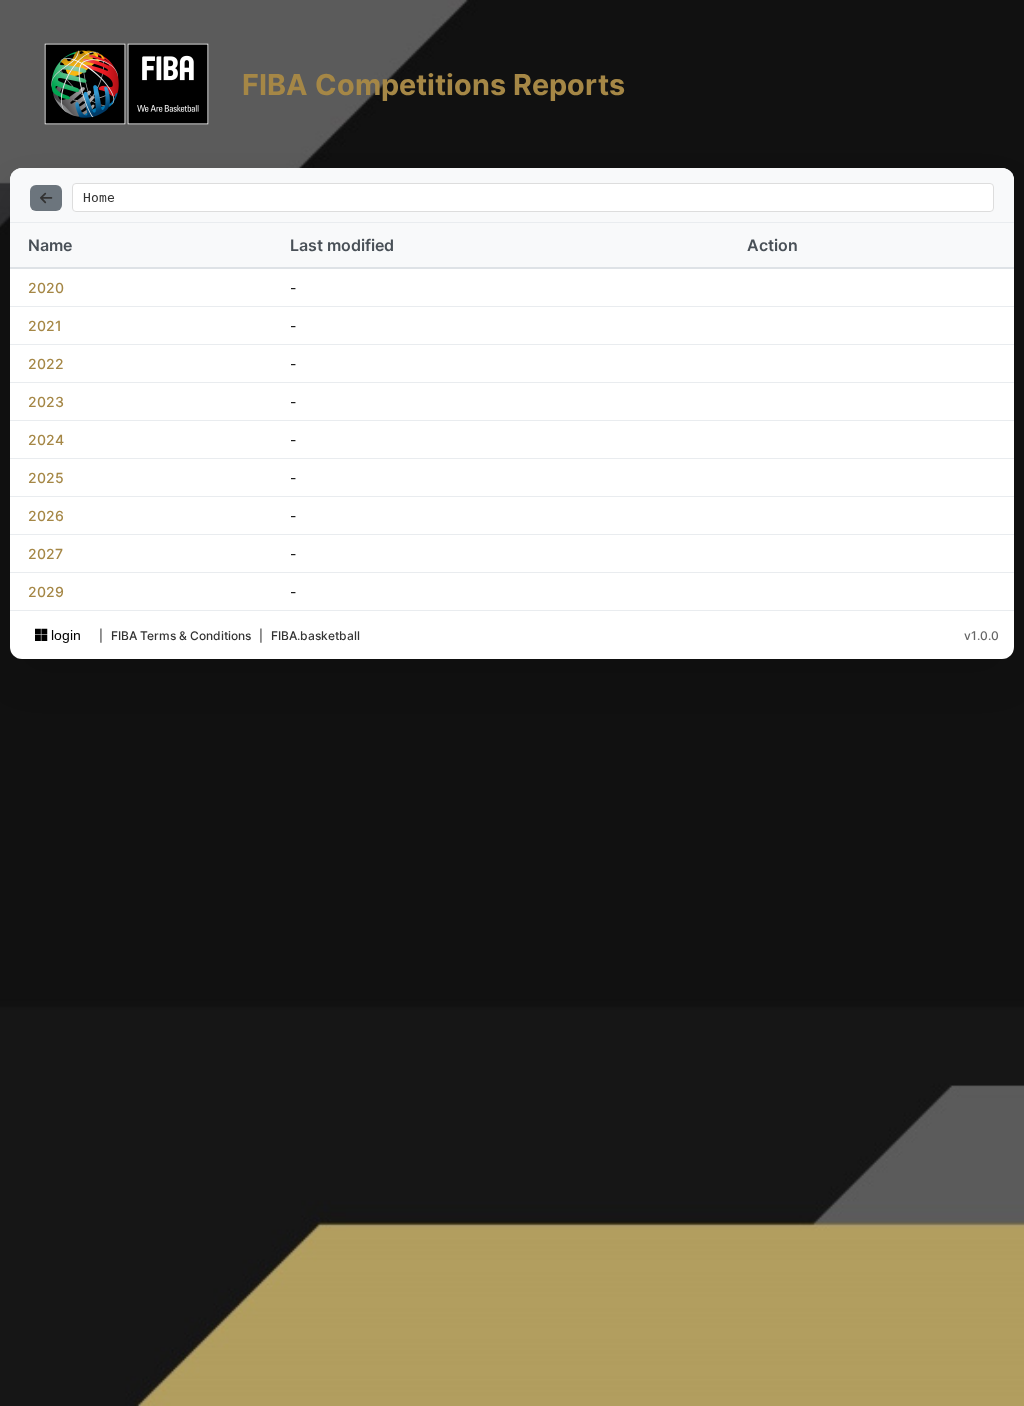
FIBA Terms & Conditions (181, 635)
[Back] (46, 198)
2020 (46, 287)
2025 (46, 477)
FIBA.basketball (315, 635)
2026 (46, 515)
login (64, 635)
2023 (46, 401)
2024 (46, 439)
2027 (45, 553)
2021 (45, 325)
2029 (46, 591)
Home (99, 197)
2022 (46, 363)
